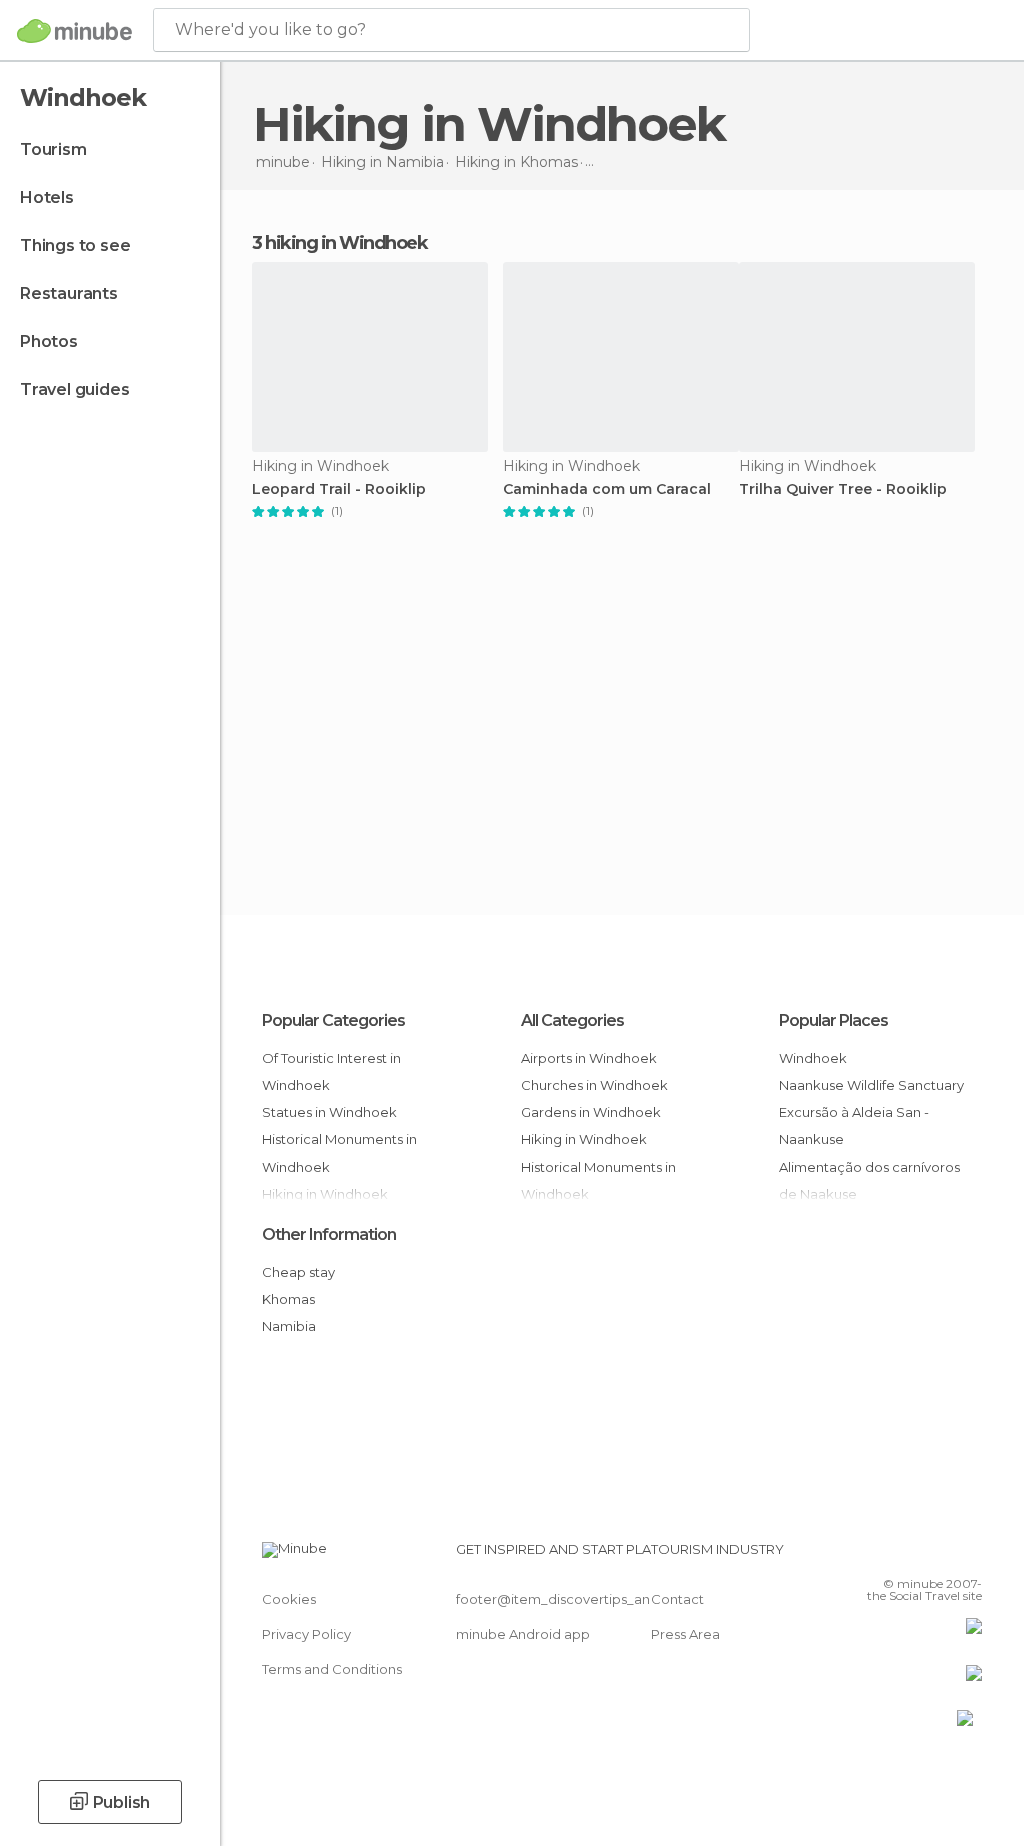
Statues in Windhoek (329, 1112)
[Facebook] (891, 1555)
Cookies (289, 1599)
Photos (49, 341)
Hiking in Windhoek (584, 1139)
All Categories (572, 1020)
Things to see (75, 245)
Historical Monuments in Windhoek (339, 1152)
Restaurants (69, 293)
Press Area (685, 1634)
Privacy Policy (306, 1634)
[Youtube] (969, 1555)
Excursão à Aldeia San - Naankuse (854, 1125)
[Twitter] (917, 1555)
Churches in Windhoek (594, 1085)
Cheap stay (298, 1272)
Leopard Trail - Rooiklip (339, 489)
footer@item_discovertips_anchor (568, 1599)
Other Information (329, 1234)
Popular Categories (333, 1020)
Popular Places (833, 1020)
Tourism (53, 149)
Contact (677, 1599)
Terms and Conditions (332, 1669)
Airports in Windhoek (589, 1058)
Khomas (288, 1299)
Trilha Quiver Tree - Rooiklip (843, 489)
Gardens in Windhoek (591, 1112)
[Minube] (74, 31)
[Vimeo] (943, 1555)
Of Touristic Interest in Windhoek (331, 1071)
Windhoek (813, 1058)
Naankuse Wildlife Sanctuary (871, 1085)
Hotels (47, 197)
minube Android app (523, 1634)
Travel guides (74, 389)
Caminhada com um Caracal (607, 489)
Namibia (289, 1326)
